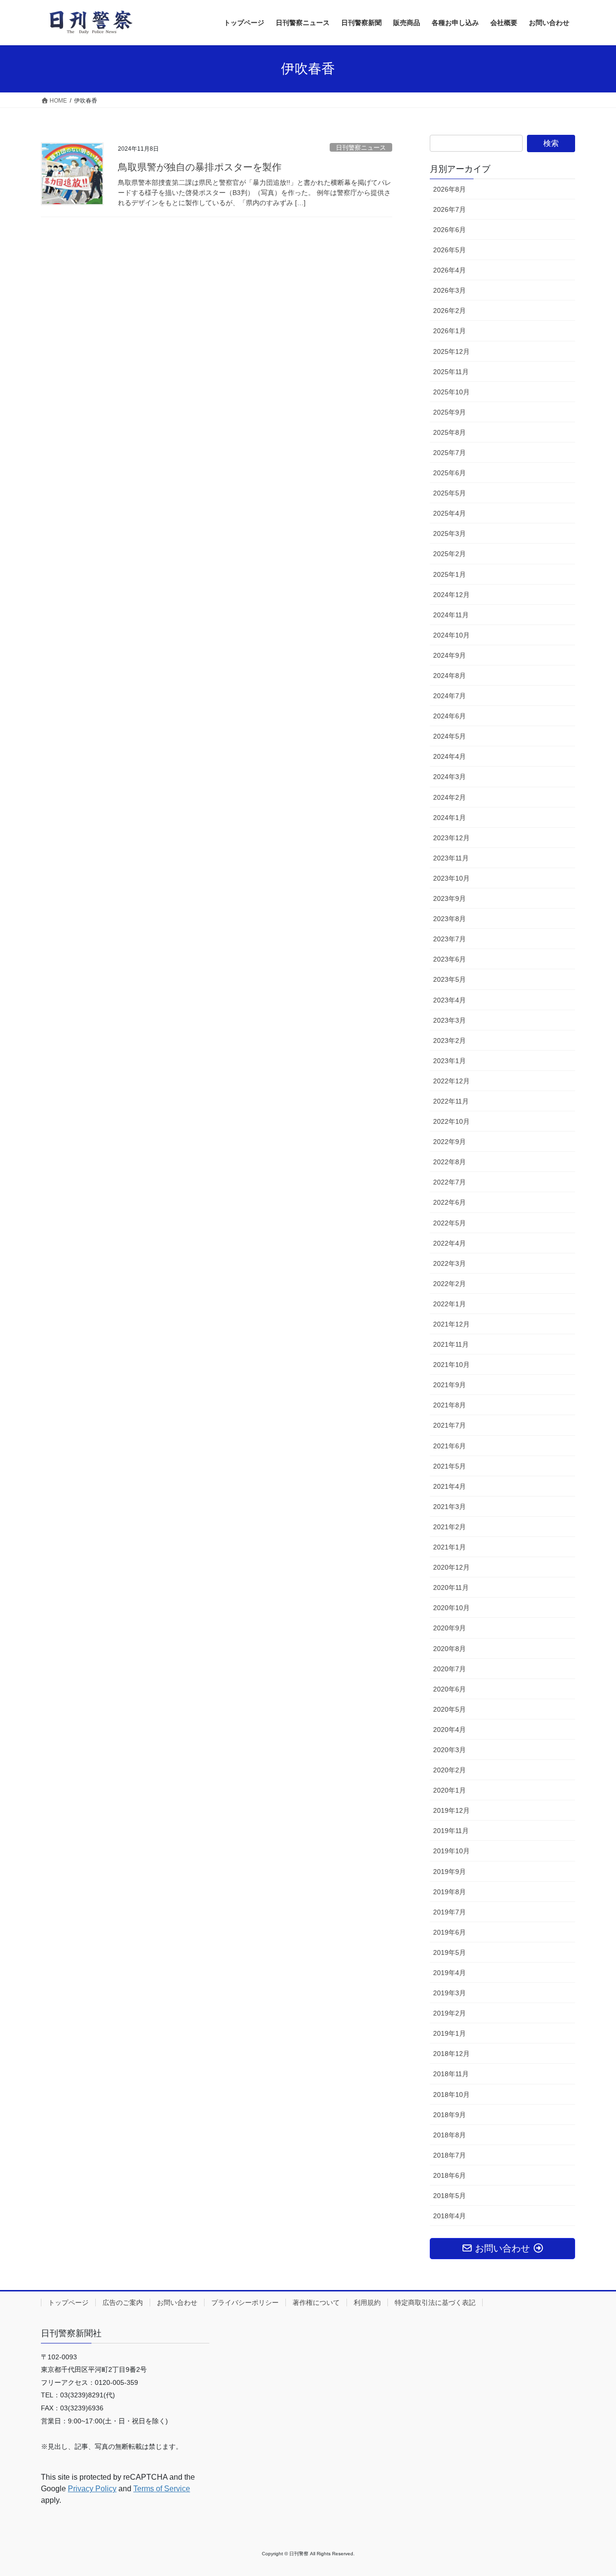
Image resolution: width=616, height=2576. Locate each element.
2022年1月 (449, 1304)
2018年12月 (451, 2054)
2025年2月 (449, 554)
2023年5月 (449, 979)
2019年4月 (449, 1973)
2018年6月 (449, 2175)
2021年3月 (449, 1507)
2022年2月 (449, 1284)
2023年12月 (451, 838)
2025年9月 (449, 412)
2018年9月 (449, 2115)
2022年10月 (451, 1121)
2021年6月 (449, 1446)
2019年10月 (451, 1851)
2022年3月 (449, 1263)
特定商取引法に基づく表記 (435, 2303)
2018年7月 (449, 2155)
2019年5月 (449, 1952)
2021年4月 (449, 1486)
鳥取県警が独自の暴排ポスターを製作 (200, 167)
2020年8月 (449, 1649)
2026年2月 (449, 311)
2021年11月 (451, 1344)
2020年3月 (449, 1750)
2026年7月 (449, 209)
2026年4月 (449, 270)
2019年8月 (449, 1892)
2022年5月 (449, 1223)
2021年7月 (449, 1425)
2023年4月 (449, 1000)
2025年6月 (449, 473)
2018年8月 (449, 2135)
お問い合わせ (177, 2303)
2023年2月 (449, 1041)
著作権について (316, 2303)
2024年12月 (451, 595)
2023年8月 (449, 919)
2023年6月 (449, 959)
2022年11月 (451, 1101)
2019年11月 (451, 1831)
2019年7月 (449, 1912)
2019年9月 (449, 1872)
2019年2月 (449, 2013)
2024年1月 (449, 818)
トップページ (68, 2303)
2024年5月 (449, 736)
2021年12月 (451, 1324)
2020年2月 (449, 1770)
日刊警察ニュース (361, 148)
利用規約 (367, 2303)
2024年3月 (449, 777)
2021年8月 (449, 1405)
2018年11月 (451, 2074)
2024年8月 (449, 676)
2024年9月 (449, 655)
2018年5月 (449, 2196)
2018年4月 (449, 2216)
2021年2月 (449, 1527)
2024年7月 (449, 696)
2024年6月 (449, 716)
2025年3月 (449, 533)
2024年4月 (449, 756)
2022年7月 (449, 1182)
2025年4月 (449, 513)
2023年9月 (449, 898)
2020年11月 (451, 1587)
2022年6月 (449, 1202)
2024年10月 (451, 635)
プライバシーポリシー (245, 2303)
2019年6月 (449, 1932)
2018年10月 (451, 2095)
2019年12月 (451, 1810)
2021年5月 (449, 1466)
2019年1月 (449, 2033)
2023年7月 (449, 939)
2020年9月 (449, 1628)
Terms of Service (162, 2489)
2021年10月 (451, 1365)
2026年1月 (449, 331)
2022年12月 (451, 1081)
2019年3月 (449, 1993)
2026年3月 (449, 290)
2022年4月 (449, 1243)
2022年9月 (449, 1142)
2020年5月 (449, 1709)
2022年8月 (449, 1162)
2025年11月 (451, 372)
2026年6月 (449, 230)
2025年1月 (449, 574)
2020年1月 (449, 1790)
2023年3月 (449, 1020)
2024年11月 (451, 615)
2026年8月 (449, 189)
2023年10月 (451, 878)
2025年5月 (449, 493)
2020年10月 (451, 1608)
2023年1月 (449, 1061)
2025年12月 (451, 351)
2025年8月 (449, 432)
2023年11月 (451, 858)
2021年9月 (449, 1385)
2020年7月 (449, 1669)
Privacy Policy (92, 2489)
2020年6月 (449, 1689)
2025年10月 (451, 392)
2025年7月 (449, 453)
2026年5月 (449, 250)
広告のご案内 (123, 2303)
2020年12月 (451, 1567)
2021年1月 (449, 1547)
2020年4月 (449, 1730)
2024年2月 (449, 797)
